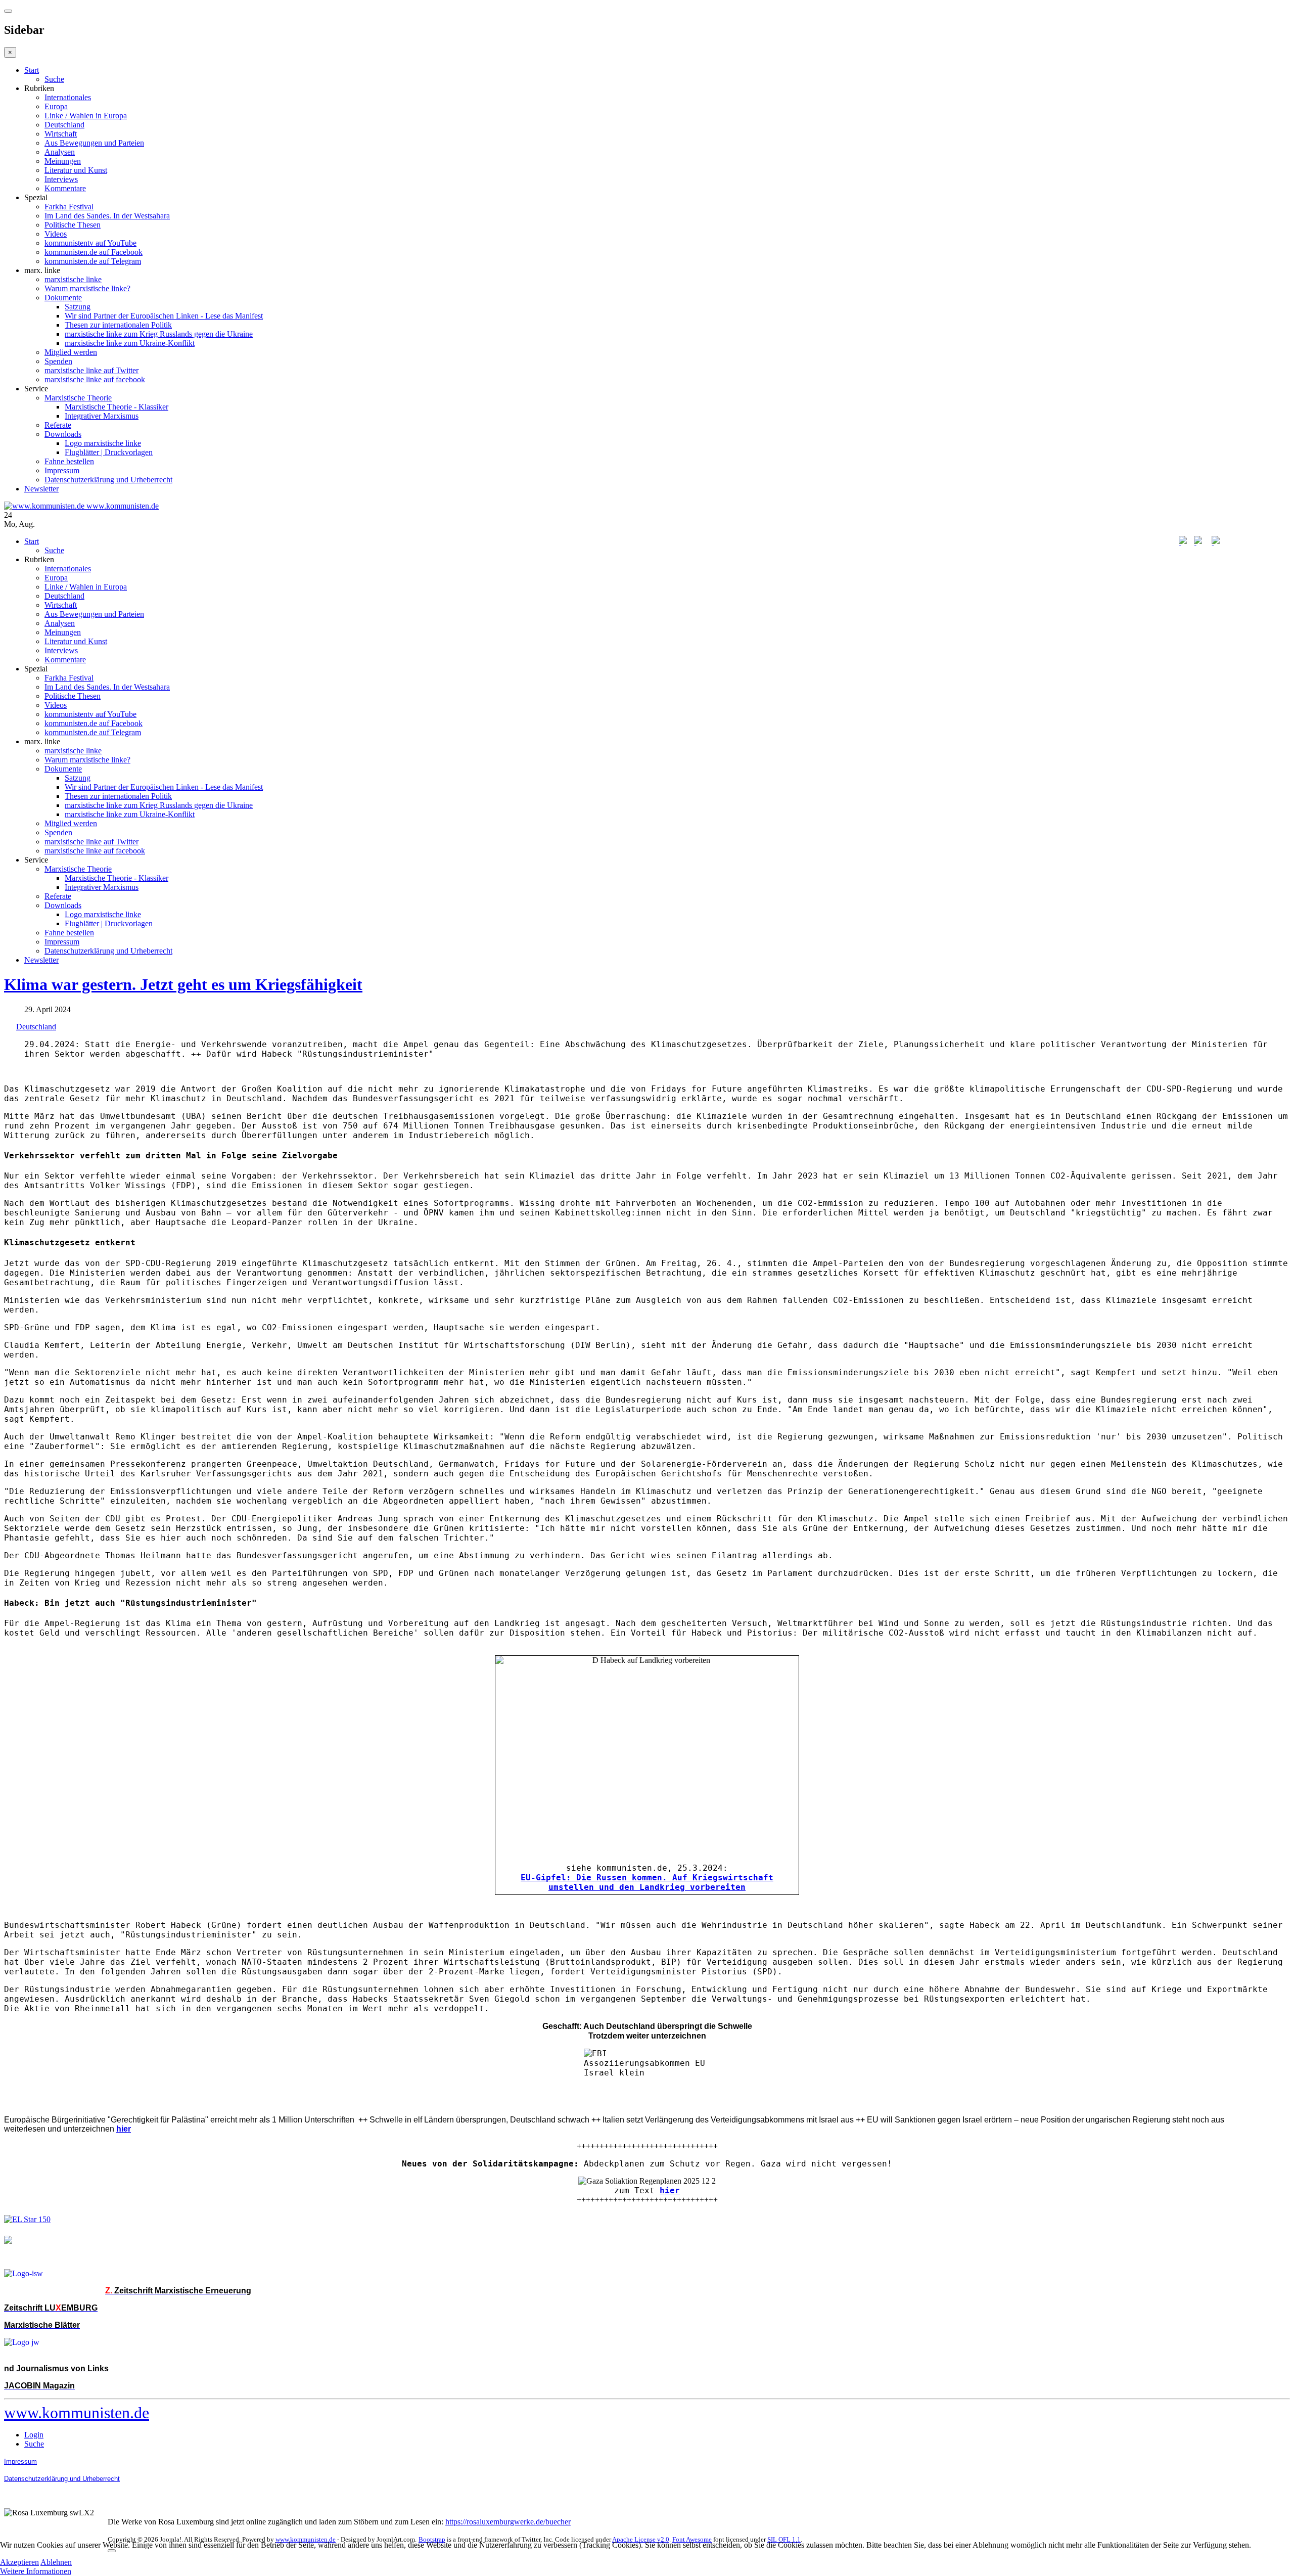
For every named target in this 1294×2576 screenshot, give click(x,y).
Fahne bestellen (69, 461)
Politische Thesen (73, 225)
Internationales (68, 97)
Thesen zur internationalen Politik (118, 325)
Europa (56, 106)
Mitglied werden (71, 352)
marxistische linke (73, 279)
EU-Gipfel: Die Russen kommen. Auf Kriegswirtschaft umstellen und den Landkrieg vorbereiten (647, 1882)
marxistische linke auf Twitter (91, 370)
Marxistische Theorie (78, 398)
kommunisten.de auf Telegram (93, 261)
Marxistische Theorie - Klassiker (117, 407)
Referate (58, 425)
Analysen (60, 152)
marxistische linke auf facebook (95, 379)
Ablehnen (56, 2562)
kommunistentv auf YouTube (90, 243)
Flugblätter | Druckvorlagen (109, 452)
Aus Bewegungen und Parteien (94, 143)
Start (32, 70)
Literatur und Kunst (76, 170)
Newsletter (41, 489)
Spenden (58, 361)
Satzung (78, 307)
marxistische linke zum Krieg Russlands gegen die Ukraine (159, 334)
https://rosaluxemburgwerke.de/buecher (508, 2522)
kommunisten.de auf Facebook (94, 252)
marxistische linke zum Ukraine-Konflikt (130, 343)
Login (34, 2435)
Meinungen (63, 161)
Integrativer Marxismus (102, 416)
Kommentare (65, 188)
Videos (56, 234)
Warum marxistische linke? (87, 288)
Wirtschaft (61, 134)
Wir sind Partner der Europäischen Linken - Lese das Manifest (164, 316)
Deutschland (64, 125)
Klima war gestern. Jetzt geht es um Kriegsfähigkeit (183, 984)
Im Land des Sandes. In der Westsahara (107, 216)
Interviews (61, 179)
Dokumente (63, 298)
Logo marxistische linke (103, 443)
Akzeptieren (19, 2562)
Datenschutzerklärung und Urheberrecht (108, 480)
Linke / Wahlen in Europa (86, 116)
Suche (54, 79)
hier (670, 2190)
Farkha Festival (69, 207)
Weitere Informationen (36, 2571)
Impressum (62, 470)
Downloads (63, 434)
